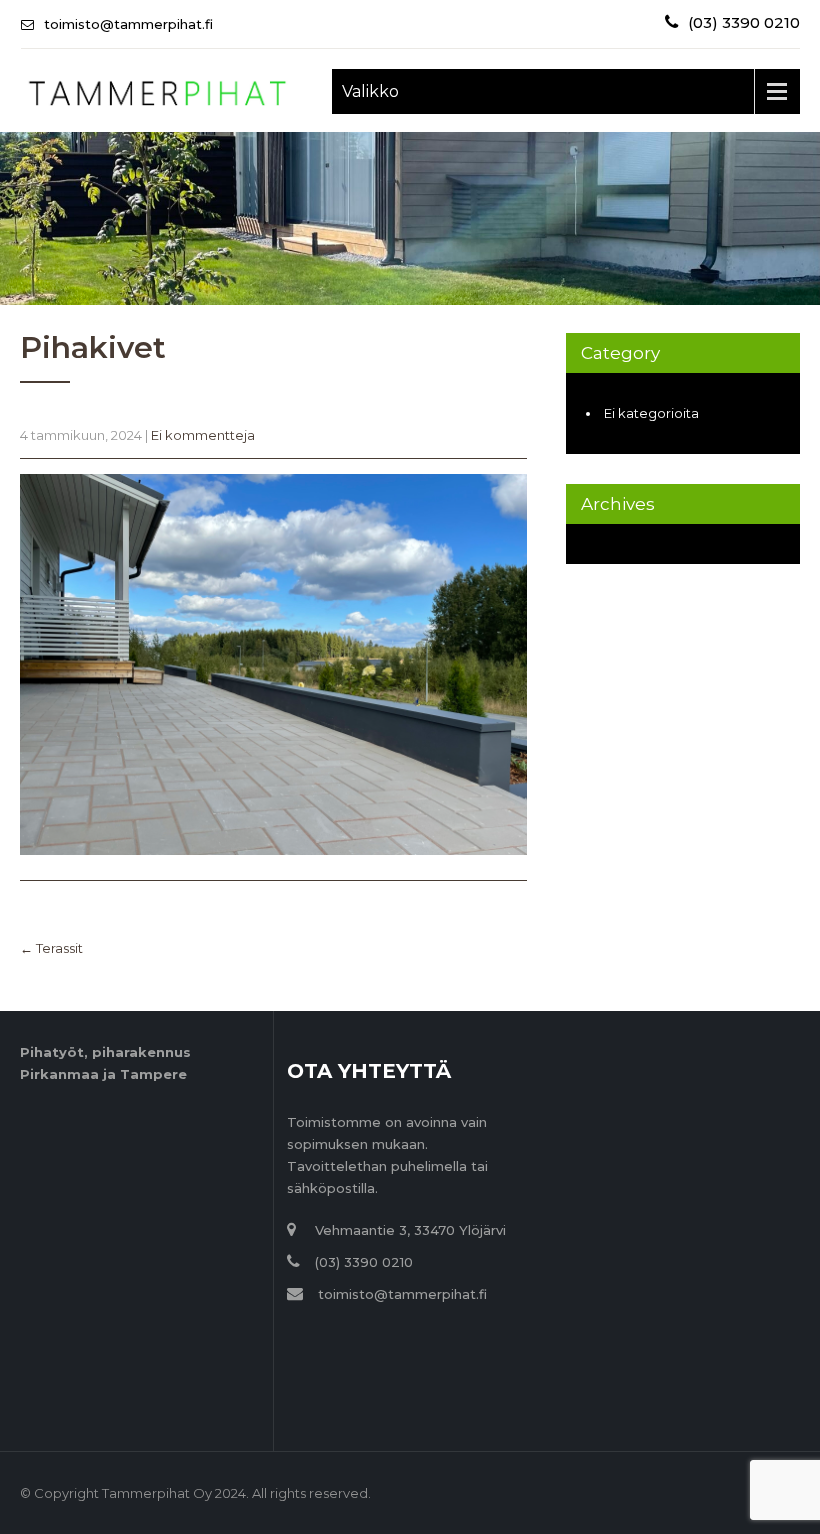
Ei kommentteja (203, 435)
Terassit (51, 948)
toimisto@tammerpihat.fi (128, 24)
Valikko (370, 91)
